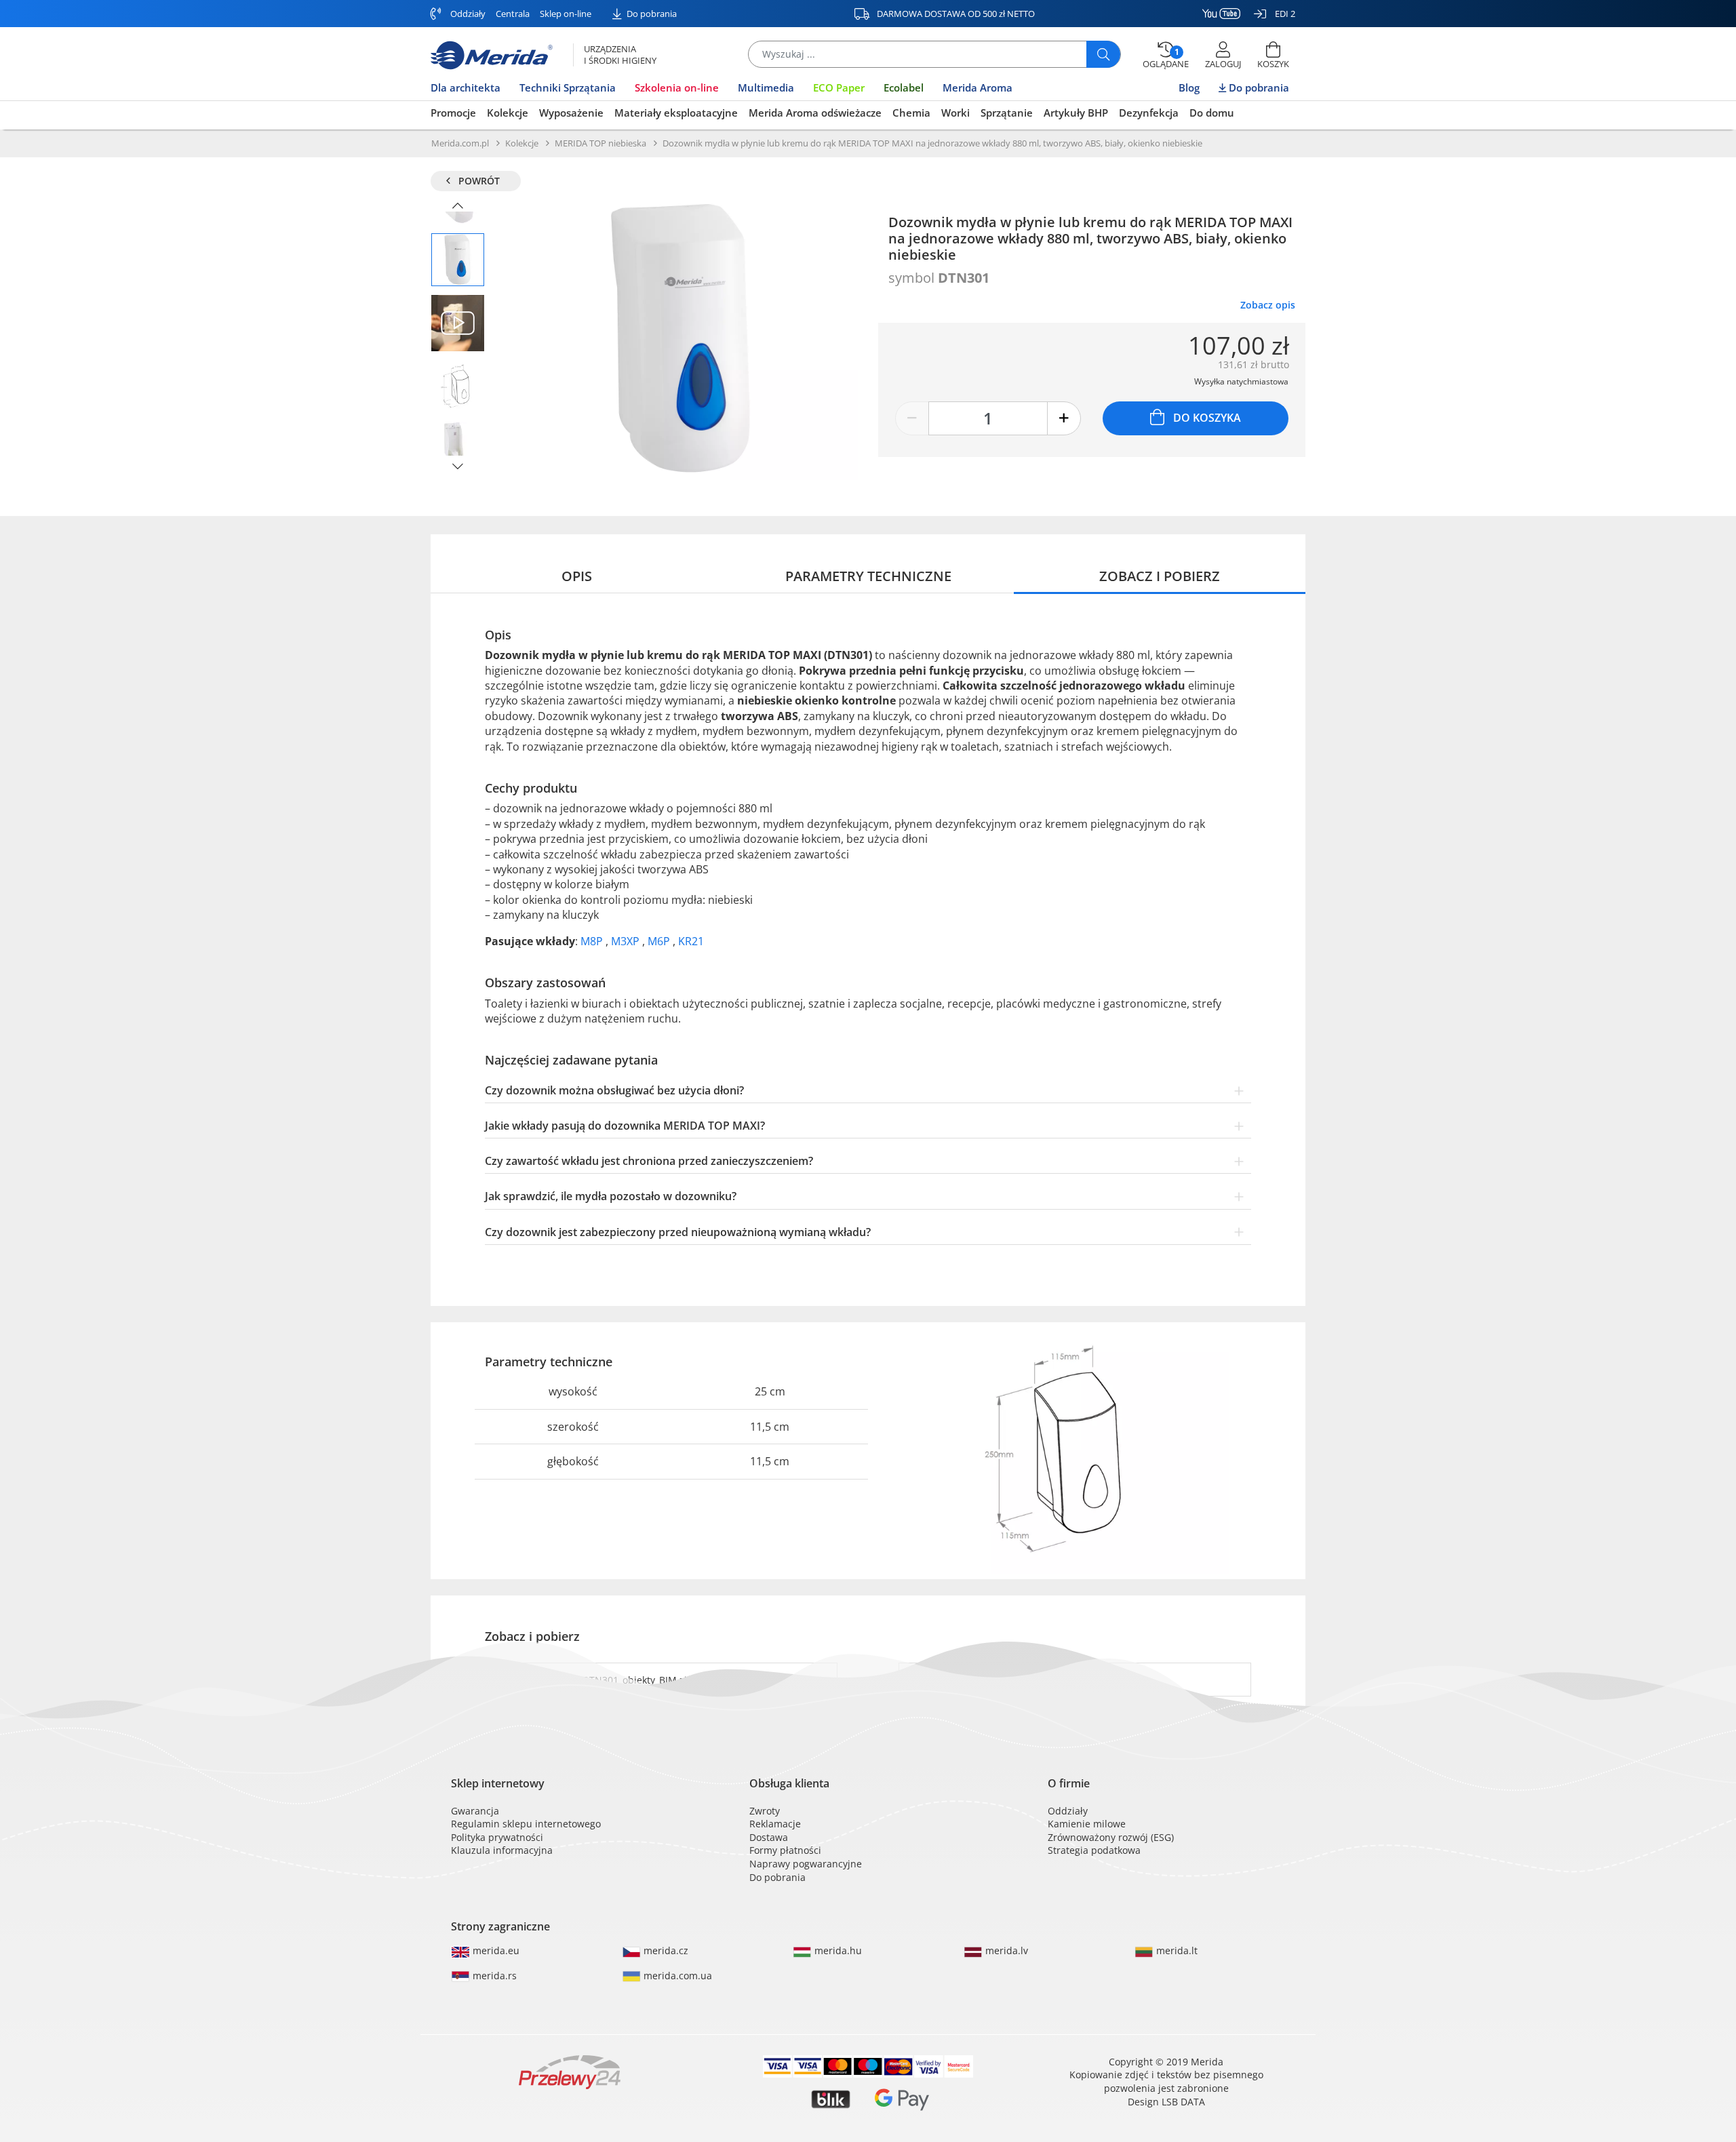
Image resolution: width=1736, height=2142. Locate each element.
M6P (660, 941)
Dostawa (769, 1837)
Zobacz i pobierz (1160, 576)
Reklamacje (775, 1824)
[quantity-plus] (1064, 418)
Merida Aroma (978, 87)
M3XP (627, 941)
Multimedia (766, 87)
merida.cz (665, 1950)
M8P (593, 941)
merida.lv (1005, 1950)
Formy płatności (785, 1850)
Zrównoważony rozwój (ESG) (1111, 1837)
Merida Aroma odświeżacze (815, 113)
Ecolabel (904, 87)
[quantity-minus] (912, 418)
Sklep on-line (566, 14)
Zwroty (765, 1811)
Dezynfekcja (1149, 113)
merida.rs (493, 1976)
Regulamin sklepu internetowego (526, 1824)
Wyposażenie (571, 113)
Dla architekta (466, 87)
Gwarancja (475, 1811)
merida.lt (1176, 1950)
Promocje (453, 113)
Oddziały (467, 14)
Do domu (1212, 113)
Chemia (911, 113)
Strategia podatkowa (1094, 1850)
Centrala (513, 14)
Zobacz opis (1268, 305)
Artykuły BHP (1076, 113)
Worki (955, 113)
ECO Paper (839, 87)
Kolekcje (508, 113)
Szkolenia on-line (677, 87)
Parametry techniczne (868, 576)
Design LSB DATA (1166, 2102)
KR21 (691, 941)
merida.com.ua (676, 1976)
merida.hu (837, 1950)
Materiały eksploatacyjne (676, 113)
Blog (1189, 87)
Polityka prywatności (497, 1837)
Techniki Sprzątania (568, 87)
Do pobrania (651, 14)
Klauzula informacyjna (502, 1850)
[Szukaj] (1103, 54)
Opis (577, 576)
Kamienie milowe (1087, 1824)
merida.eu (495, 1950)
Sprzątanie (1007, 113)
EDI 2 (1284, 14)
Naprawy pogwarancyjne (806, 1864)
